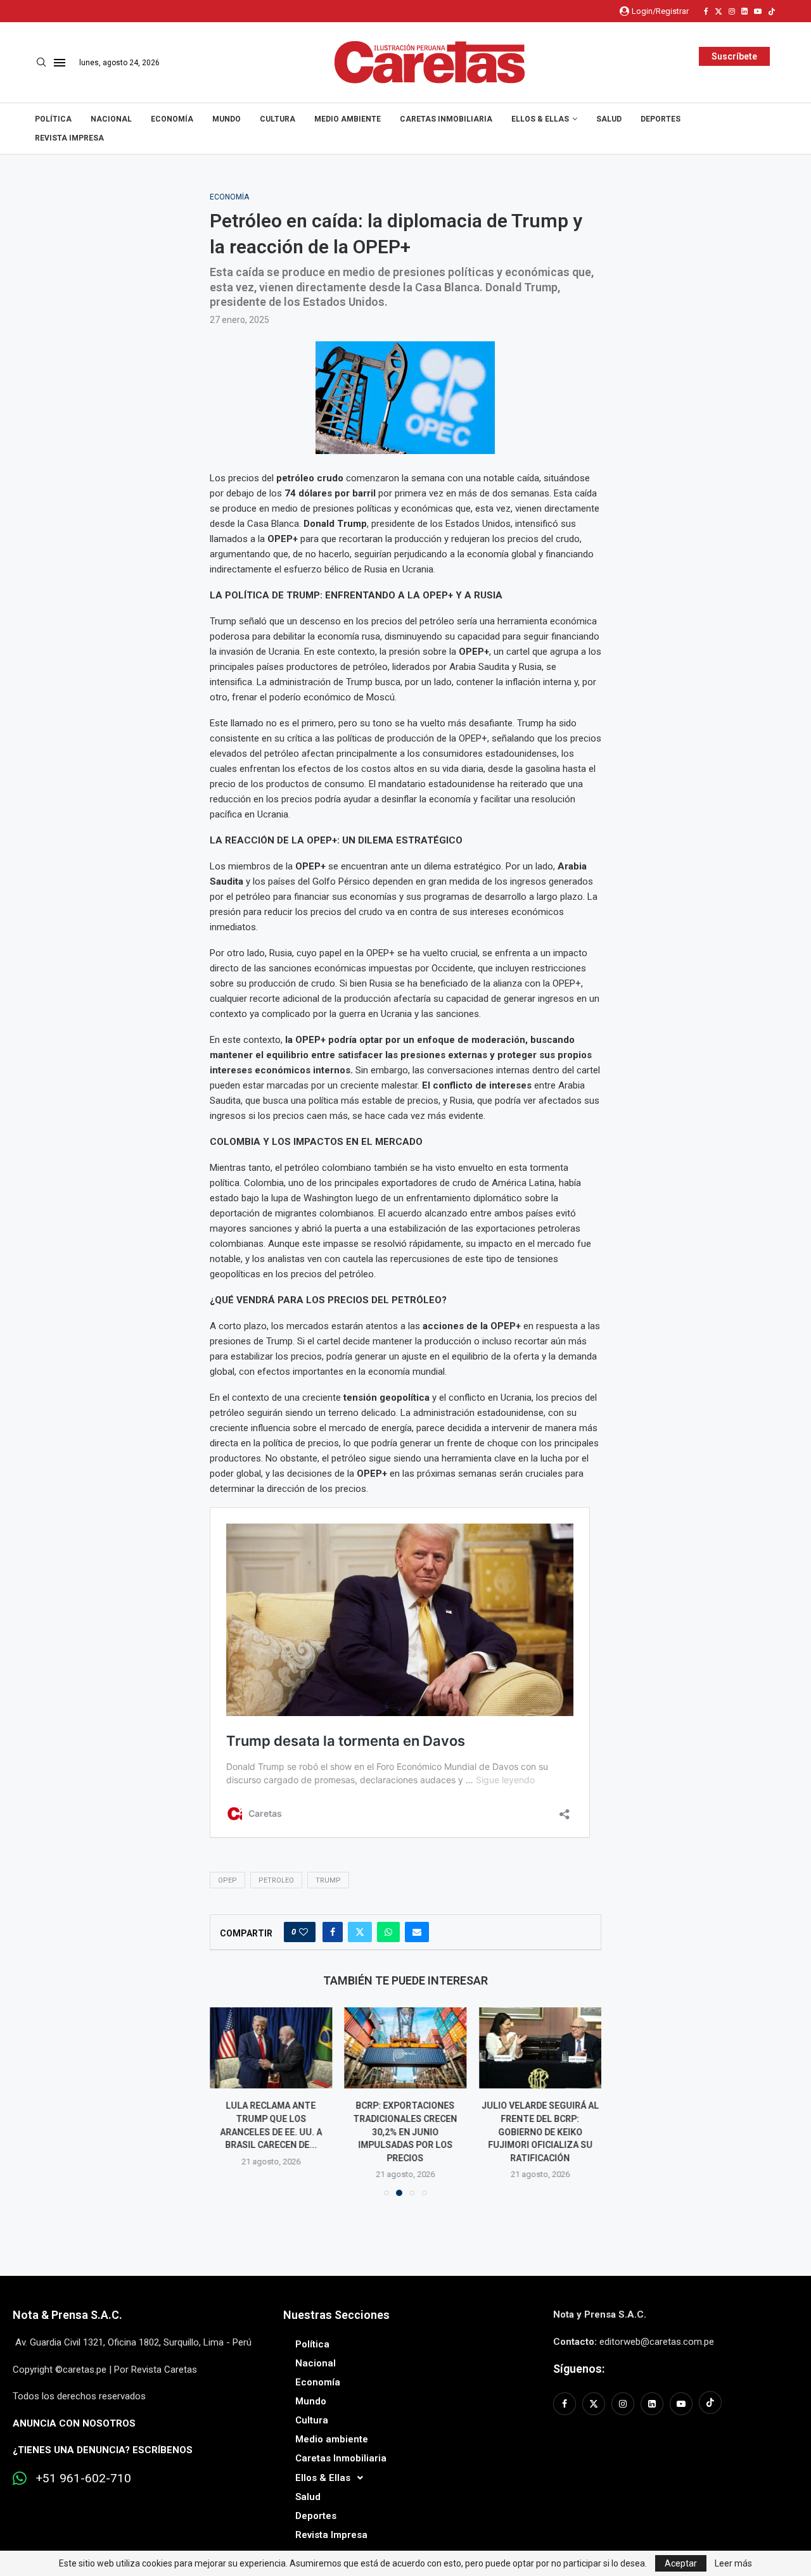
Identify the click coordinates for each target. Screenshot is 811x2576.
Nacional (111, 119)
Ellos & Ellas (540, 119)
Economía (172, 119)
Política (53, 119)
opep (227, 1880)
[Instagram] (732, 11)
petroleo (276, 1880)
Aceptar (681, 2563)
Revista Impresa (69, 138)
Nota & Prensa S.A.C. (67, 2315)
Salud (609, 119)
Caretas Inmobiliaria (446, 119)
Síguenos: (579, 2369)
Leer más (733, 2563)
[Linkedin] (744, 11)
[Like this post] (303, 1932)
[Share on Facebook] (333, 1932)
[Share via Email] (417, 1932)
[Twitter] (718, 11)
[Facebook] (706, 11)
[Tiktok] (772, 11)
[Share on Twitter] (360, 1932)
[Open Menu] (60, 63)
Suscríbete (734, 56)
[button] (227, 2101)
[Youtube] (758, 11)
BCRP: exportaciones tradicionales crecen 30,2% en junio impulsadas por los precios (405, 2131)
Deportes (661, 119)
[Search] (41, 63)
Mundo (227, 119)
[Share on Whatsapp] (388, 1932)
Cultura (278, 119)
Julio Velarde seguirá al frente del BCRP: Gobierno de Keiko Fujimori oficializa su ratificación (540, 2131)
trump (328, 1880)
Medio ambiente (348, 119)
